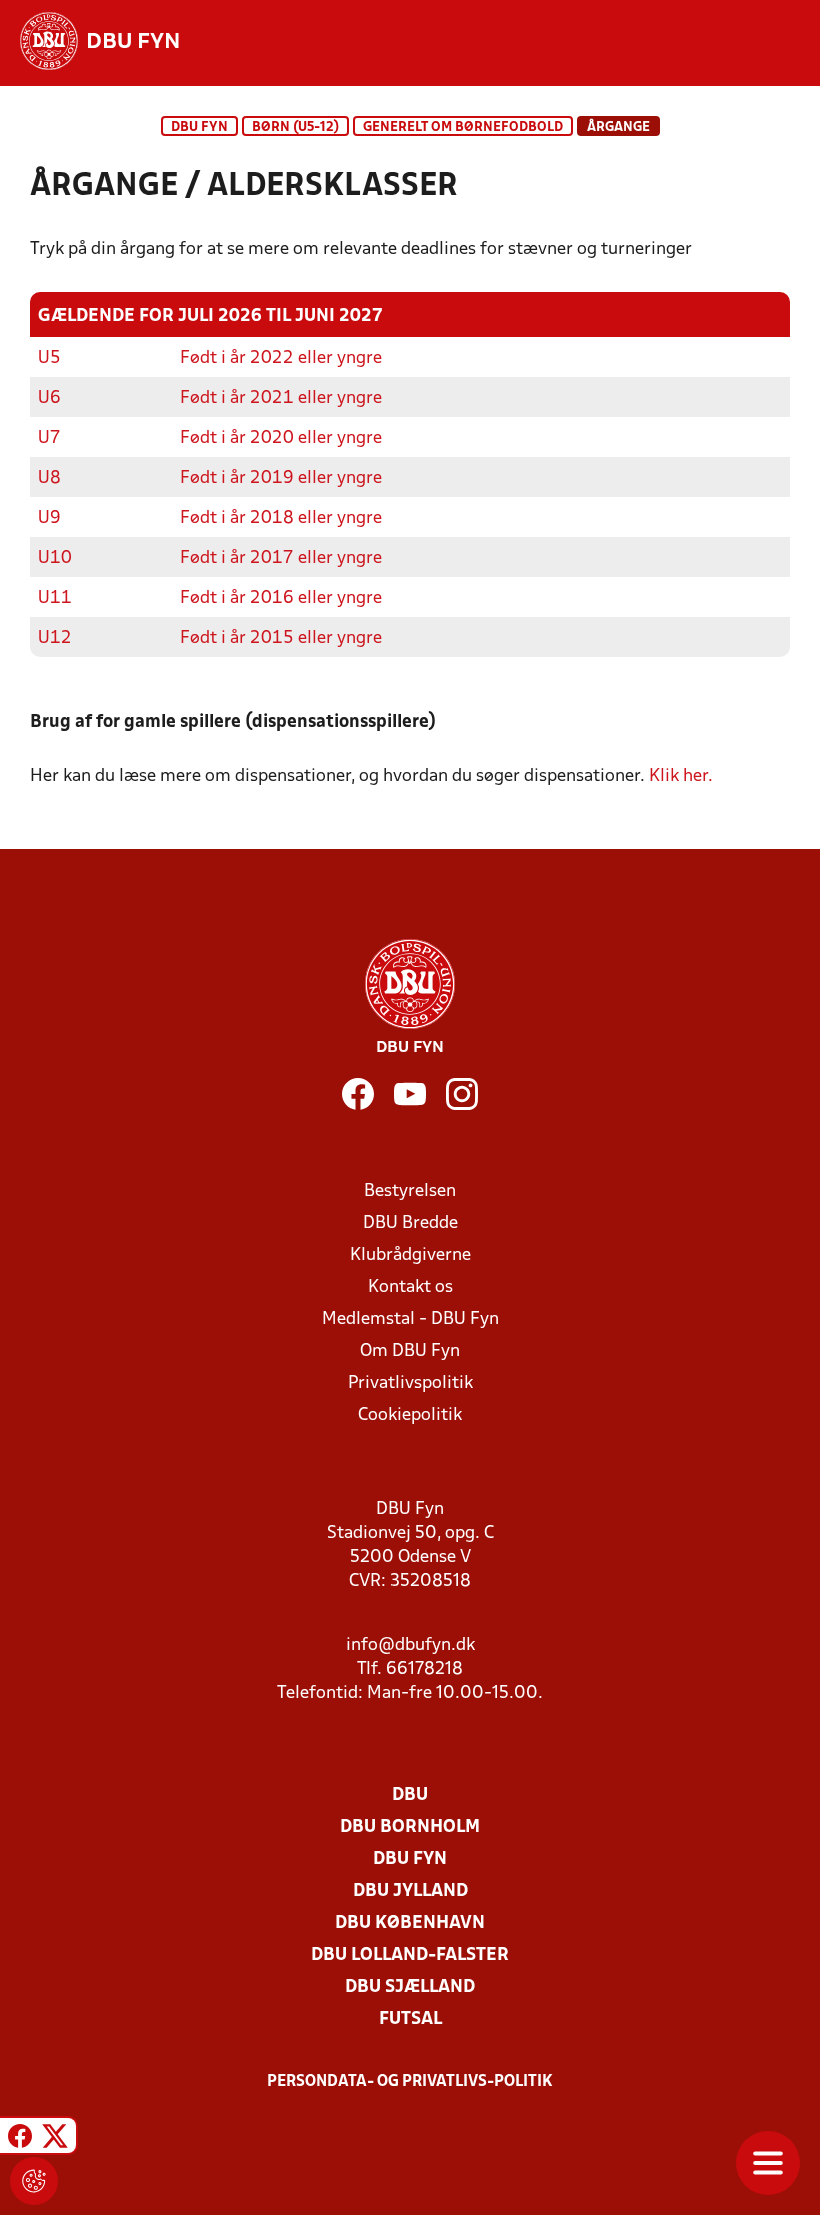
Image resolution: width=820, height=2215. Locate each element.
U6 (49, 398)
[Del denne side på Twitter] (55, 2138)
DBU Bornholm (410, 1827)
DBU (410, 1795)
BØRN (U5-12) (295, 127)
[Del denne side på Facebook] (20, 2138)
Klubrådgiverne (410, 1255)
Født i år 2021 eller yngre (281, 398)
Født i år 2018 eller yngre (281, 518)
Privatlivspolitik (410, 1383)
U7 (49, 438)
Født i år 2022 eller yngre (281, 358)
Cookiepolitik (410, 1415)
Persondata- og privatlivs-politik (410, 2082)
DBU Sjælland (410, 1987)
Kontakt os (410, 1287)
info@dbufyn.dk (410, 1645)
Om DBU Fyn (410, 1351)
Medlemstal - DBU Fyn (410, 1319)
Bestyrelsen (410, 1191)
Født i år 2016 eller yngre (281, 598)
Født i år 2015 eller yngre (281, 638)
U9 (49, 518)
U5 (49, 358)
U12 (55, 638)
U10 (55, 558)
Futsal (410, 2019)
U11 (55, 598)
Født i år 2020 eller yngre (281, 438)
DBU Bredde (410, 1223)
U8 (49, 478)
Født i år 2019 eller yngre (281, 478)
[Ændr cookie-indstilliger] (34, 2181)
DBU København (410, 1923)
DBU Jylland (410, 1891)
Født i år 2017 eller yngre (281, 558)
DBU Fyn (199, 127)
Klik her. (681, 776)
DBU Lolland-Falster (410, 1955)
